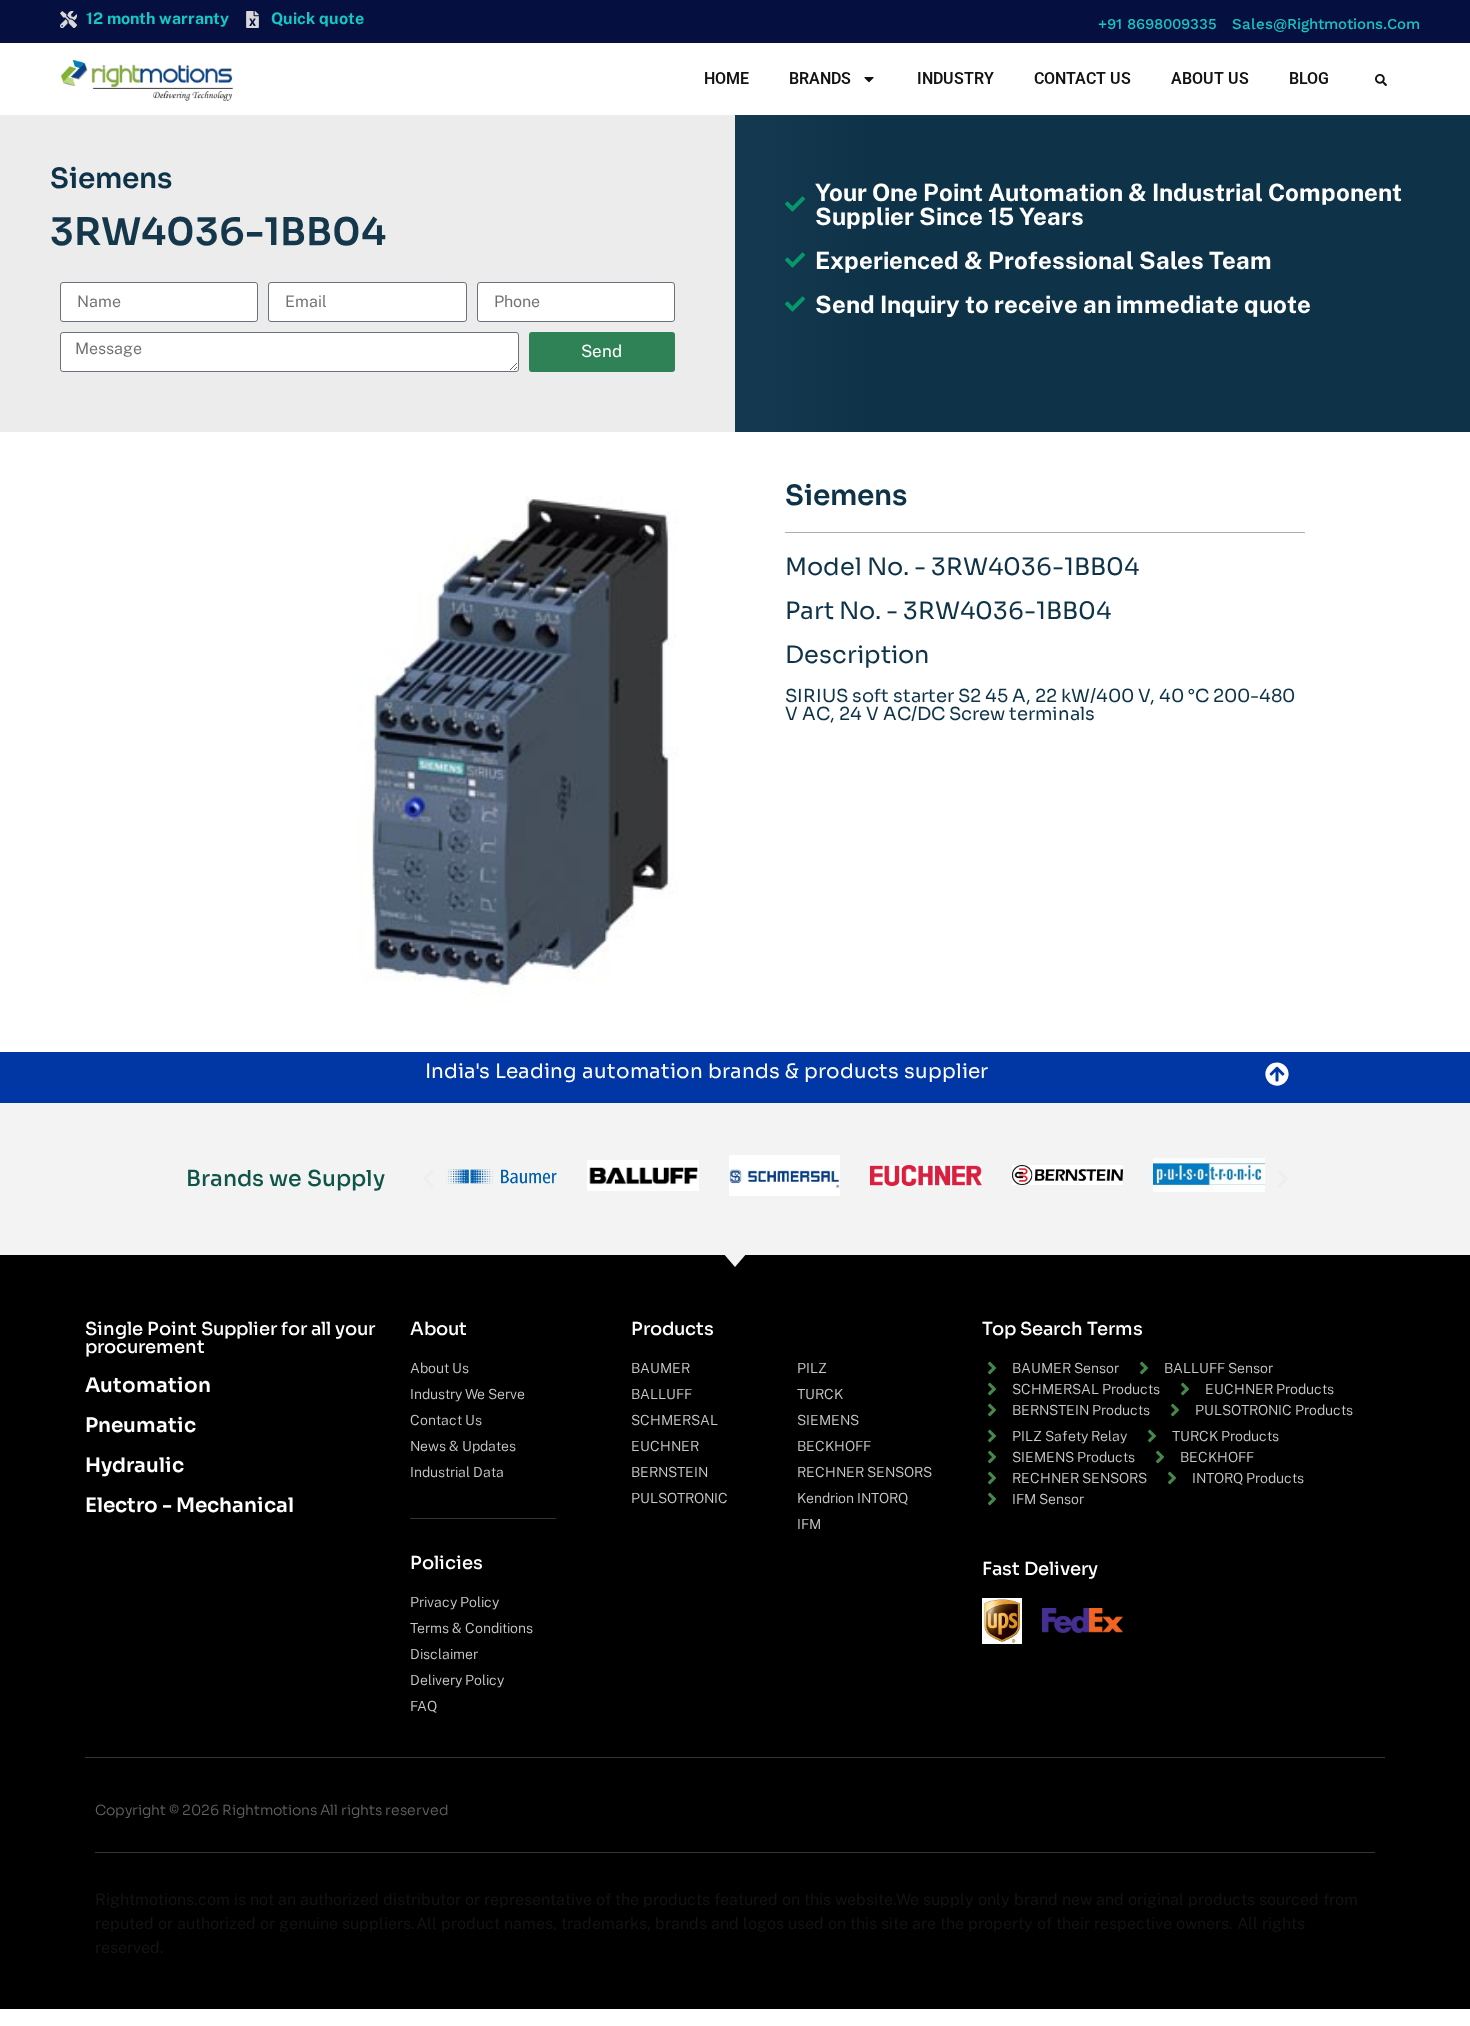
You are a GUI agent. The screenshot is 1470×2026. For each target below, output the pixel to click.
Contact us (1082, 78)
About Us (1210, 78)
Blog (1309, 78)
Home (726, 78)
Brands (820, 78)
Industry (955, 78)
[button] (1152, 24)
